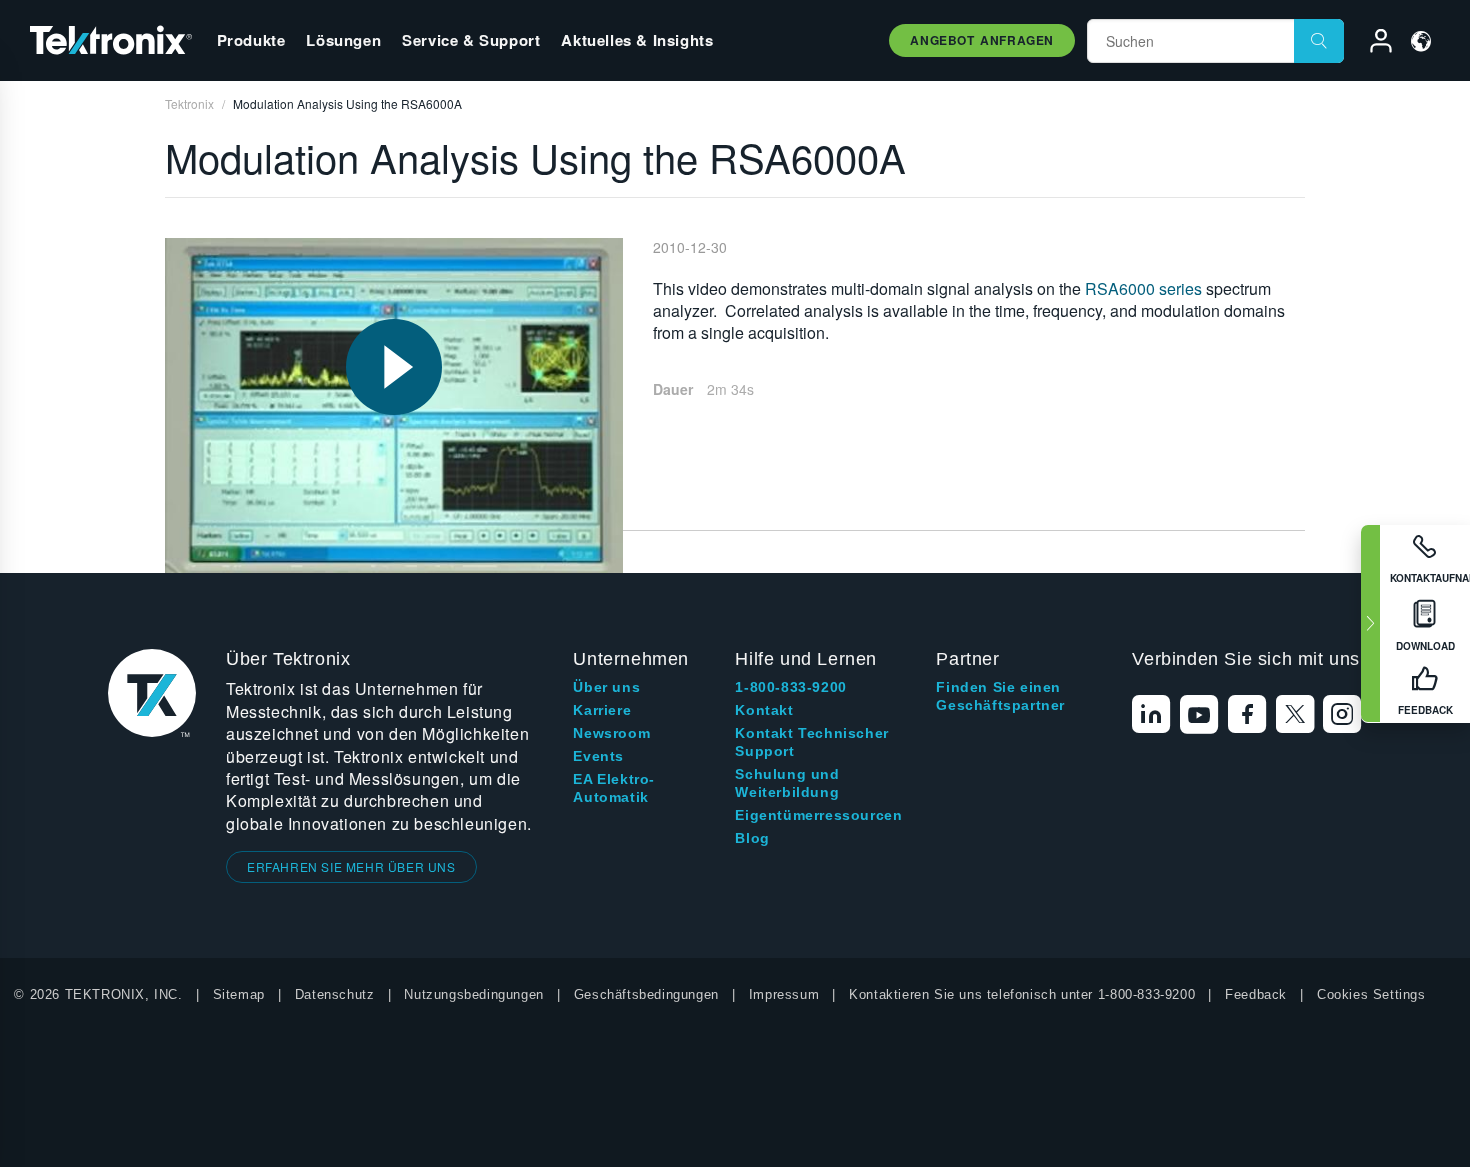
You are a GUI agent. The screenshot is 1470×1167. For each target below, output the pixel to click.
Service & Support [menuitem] (471, 40)
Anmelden (1372, 44)
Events (598, 756)
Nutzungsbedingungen (473, 994)
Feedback (1256, 994)
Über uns (606, 687)
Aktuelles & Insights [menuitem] (637, 40)
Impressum (784, 994)
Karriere (602, 710)
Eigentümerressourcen (818, 815)
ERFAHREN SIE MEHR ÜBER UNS (351, 866)
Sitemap (239, 994)
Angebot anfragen (982, 40)
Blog (752, 838)
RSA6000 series (1143, 288)
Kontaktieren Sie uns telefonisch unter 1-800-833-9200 (1022, 994)
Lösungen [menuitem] (343, 40)
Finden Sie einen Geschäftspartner (1000, 696)
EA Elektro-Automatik (614, 788)
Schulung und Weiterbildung (787, 783)
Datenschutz (335, 994)
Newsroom (611, 733)
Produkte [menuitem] (251, 40)
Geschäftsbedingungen (646, 994)
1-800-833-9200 (790, 687)
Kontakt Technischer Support (811, 742)
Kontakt (764, 710)
